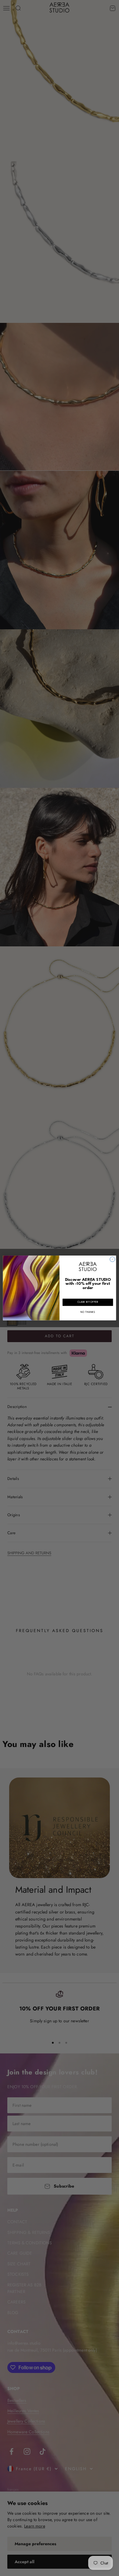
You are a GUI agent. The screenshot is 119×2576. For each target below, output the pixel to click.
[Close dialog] (112, 1259)
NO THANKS (88, 1312)
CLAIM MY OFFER (88, 1302)
